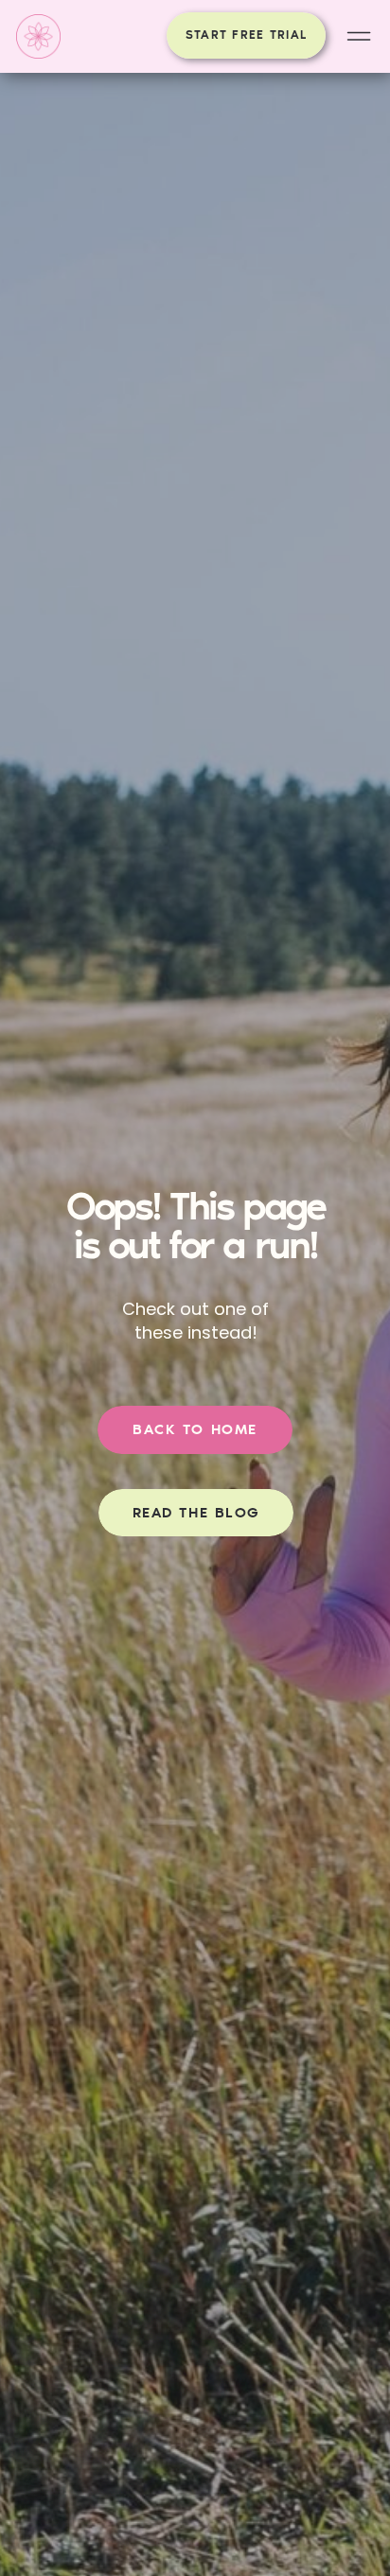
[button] (359, 36)
